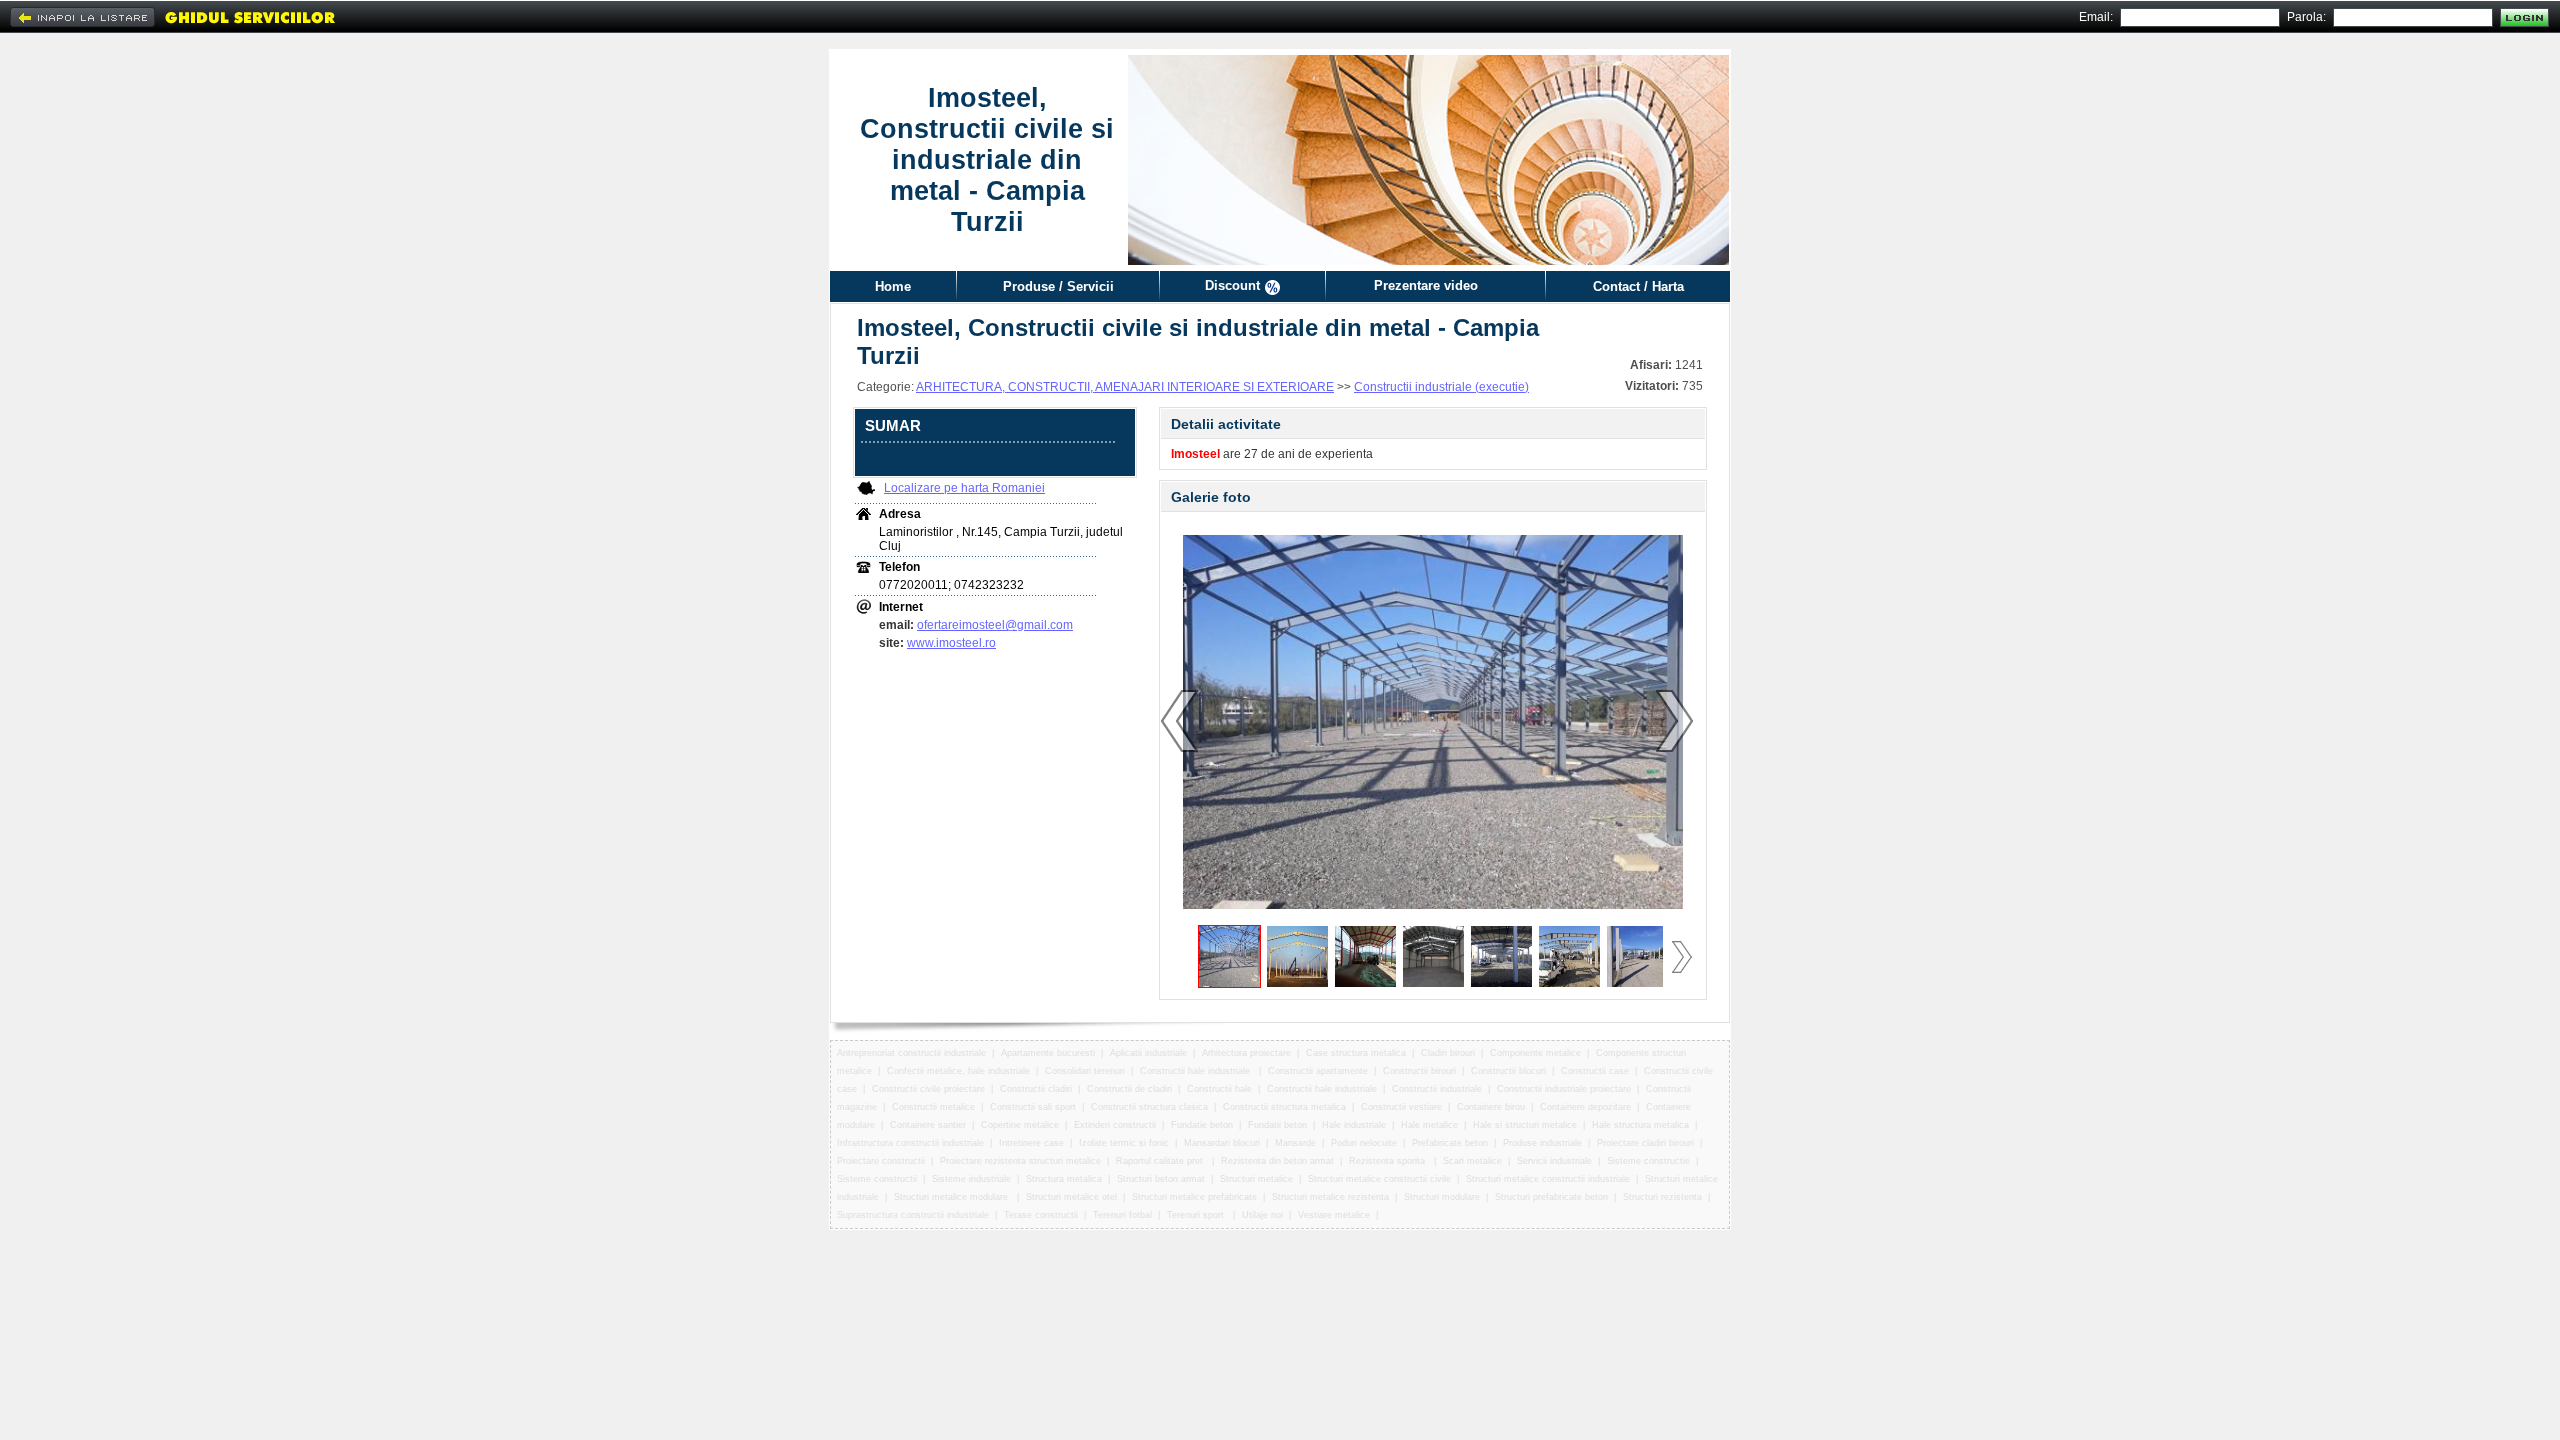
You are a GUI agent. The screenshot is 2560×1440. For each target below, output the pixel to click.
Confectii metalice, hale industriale (958, 1071)
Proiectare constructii (881, 1161)
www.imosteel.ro (951, 643)
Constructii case (1595, 1071)
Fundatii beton (1277, 1125)
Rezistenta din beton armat (1277, 1161)
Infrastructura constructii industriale (910, 1143)
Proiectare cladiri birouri (1645, 1143)
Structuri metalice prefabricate (1194, 1197)
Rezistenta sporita (1388, 1161)
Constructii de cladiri (1129, 1089)
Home (893, 286)
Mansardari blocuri (1222, 1143)
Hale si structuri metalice (1525, 1125)
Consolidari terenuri (1085, 1071)
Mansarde (1295, 1143)
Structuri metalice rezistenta (1330, 1197)
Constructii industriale (1437, 1089)
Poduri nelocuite (1364, 1143)
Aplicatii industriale (1148, 1053)
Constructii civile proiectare (928, 1089)
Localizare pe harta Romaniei (964, 488)
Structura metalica (1064, 1179)
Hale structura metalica (1640, 1125)
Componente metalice (1535, 1053)
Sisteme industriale (971, 1179)
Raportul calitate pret (1161, 1161)
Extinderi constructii (1115, 1125)
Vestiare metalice (1334, 1215)
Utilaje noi (1262, 1215)
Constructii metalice (933, 1107)
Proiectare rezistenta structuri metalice (1020, 1161)
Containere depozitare (1585, 1107)
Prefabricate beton (1450, 1143)
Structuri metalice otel (1071, 1197)
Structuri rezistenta (1662, 1197)
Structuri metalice (1256, 1179)
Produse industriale (1542, 1143)
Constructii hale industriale (1196, 1071)
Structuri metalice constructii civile (1379, 1179)
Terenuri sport (1197, 1215)
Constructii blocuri (1508, 1071)
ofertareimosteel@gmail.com (995, 625)
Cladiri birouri (1448, 1053)
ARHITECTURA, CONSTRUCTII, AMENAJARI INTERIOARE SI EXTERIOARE (1125, 387)
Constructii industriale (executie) (1441, 387)
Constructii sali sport (1033, 1107)
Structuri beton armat (1161, 1179)
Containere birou (1491, 1107)
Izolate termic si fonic (1124, 1143)
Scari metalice (1472, 1161)
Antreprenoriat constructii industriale (911, 1053)
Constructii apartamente (1318, 1071)
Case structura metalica (1356, 1053)
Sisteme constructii (877, 1179)
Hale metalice (1429, 1125)
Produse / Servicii (1058, 286)
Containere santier (928, 1125)
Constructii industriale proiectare (1564, 1089)
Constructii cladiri (1036, 1089)
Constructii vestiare (1401, 1107)
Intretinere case (1031, 1143)
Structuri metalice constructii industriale (1548, 1179)
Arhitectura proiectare (1246, 1053)
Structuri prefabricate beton (1551, 1197)
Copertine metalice (1020, 1125)
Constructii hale (1219, 1089)
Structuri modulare (1442, 1197)
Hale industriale (1354, 1125)
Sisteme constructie (1648, 1161)
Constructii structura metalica (1284, 1107)
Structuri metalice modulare (952, 1197)
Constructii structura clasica (1149, 1107)
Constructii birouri (1419, 1071)
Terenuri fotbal (1122, 1215)
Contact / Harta (1638, 286)
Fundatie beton (1202, 1125)
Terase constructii (1041, 1215)
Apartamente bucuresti (1048, 1053)
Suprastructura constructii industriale (913, 1215)
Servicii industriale (1554, 1161)
